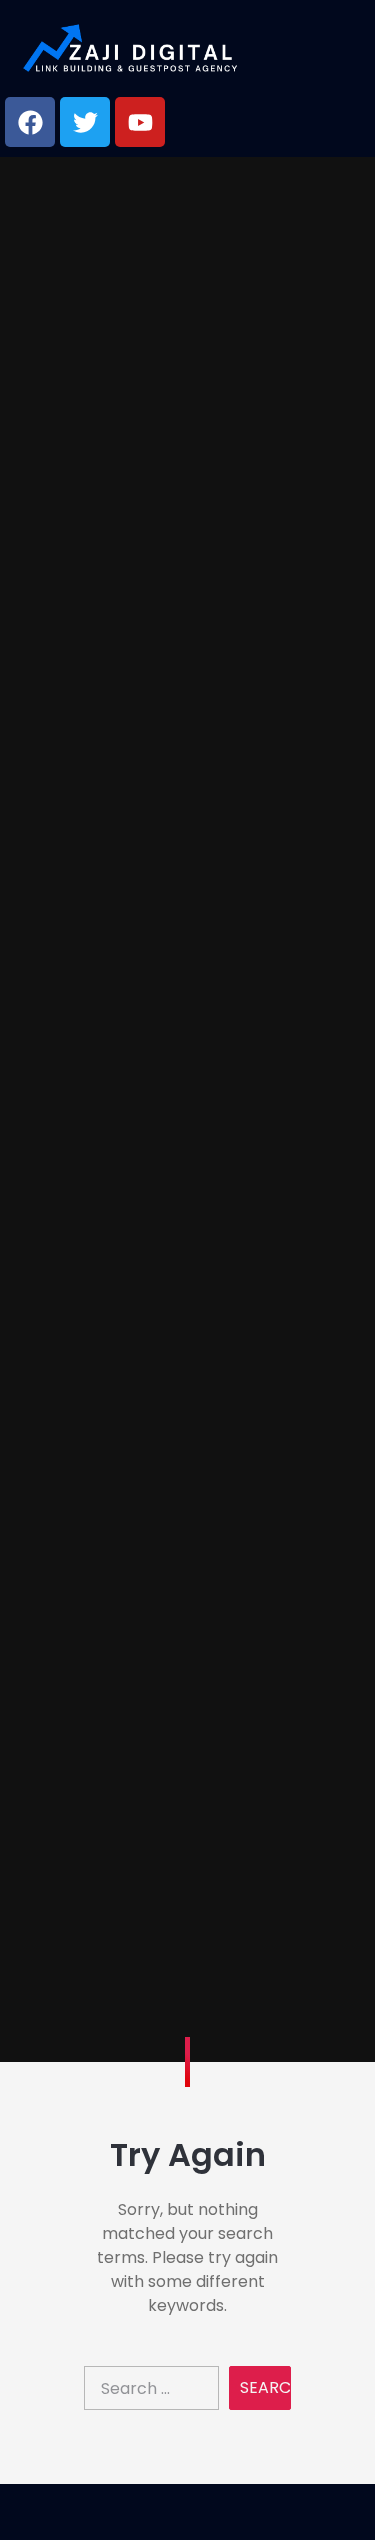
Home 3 (187, 1294)
